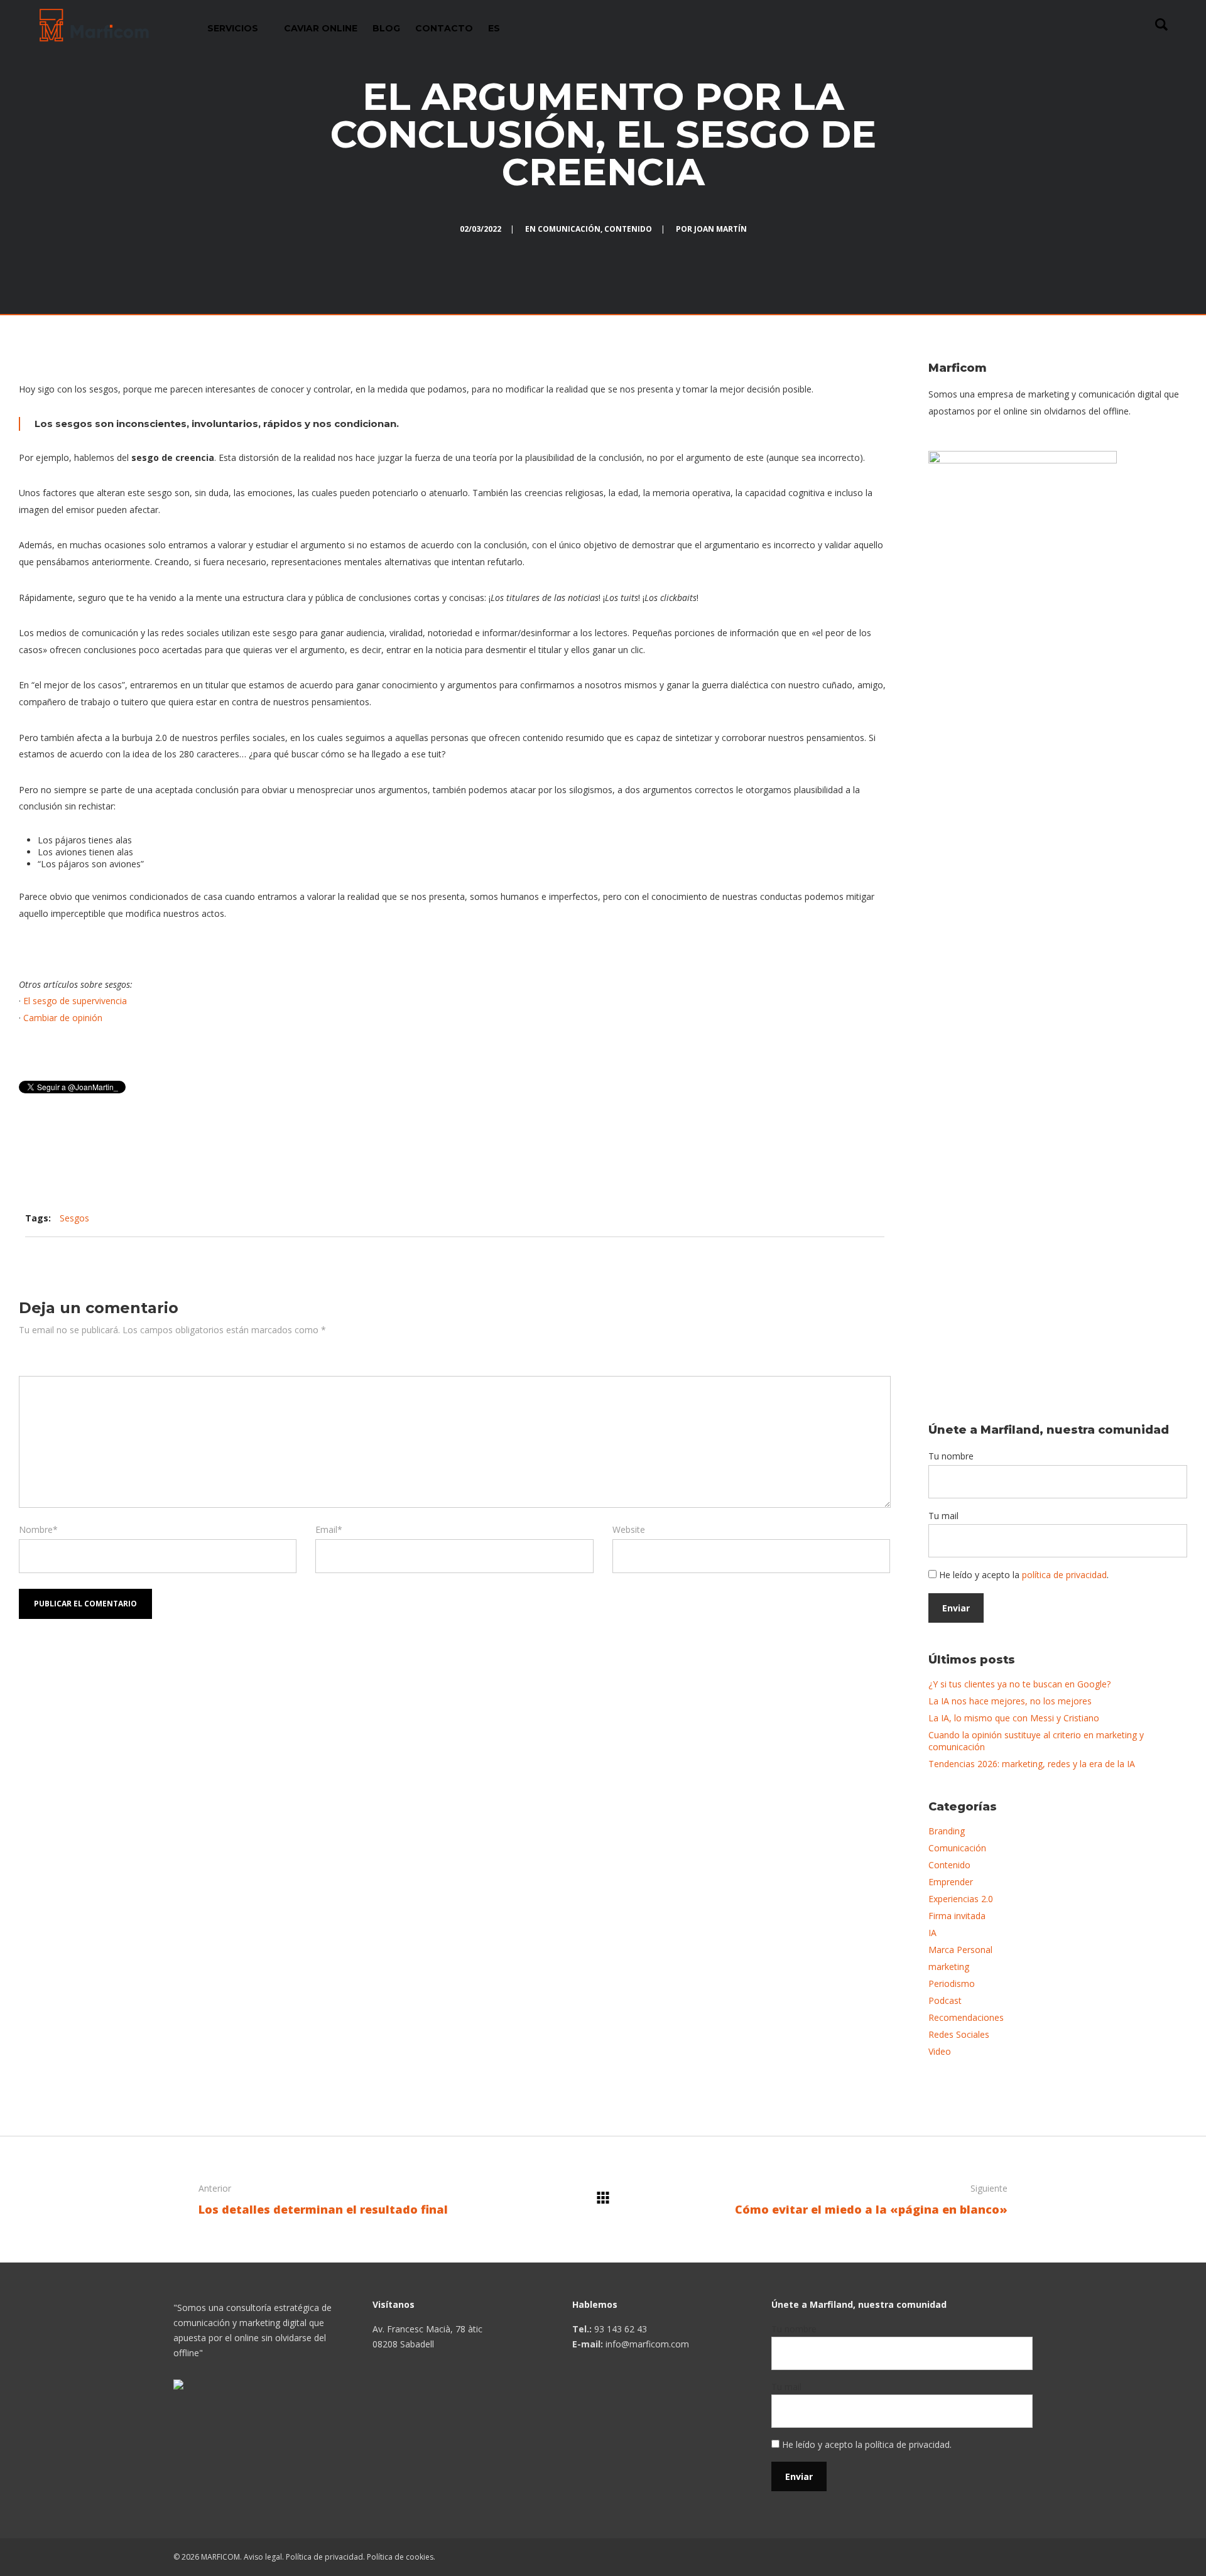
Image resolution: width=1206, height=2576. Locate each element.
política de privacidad (1064, 1575)
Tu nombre (951, 1456)
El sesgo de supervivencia (75, 1001)
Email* (329, 1529)
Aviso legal (263, 2557)
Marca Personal (960, 1950)
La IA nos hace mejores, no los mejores (1010, 1701)
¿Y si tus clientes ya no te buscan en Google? (1019, 1684)
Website (629, 1529)
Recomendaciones (966, 2017)
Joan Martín (720, 229)
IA (932, 1933)
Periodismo (952, 1983)
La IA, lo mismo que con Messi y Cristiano (1014, 1718)
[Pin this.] (828, 1218)
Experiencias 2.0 (961, 1899)
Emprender (951, 1882)
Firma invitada (957, 1916)
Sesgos (74, 1218)
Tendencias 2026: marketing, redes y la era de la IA (1032, 1764)
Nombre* (38, 1529)
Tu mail (943, 1516)
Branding (947, 1831)
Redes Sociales (959, 2034)
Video (940, 2051)
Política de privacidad (324, 2557)
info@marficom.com (647, 2344)
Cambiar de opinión (63, 1018)
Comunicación (569, 229)
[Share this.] (752, 1218)
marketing (949, 1967)
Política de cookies (400, 2557)
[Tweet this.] (790, 1218)
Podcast (945, 2000)
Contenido (628, 229)
